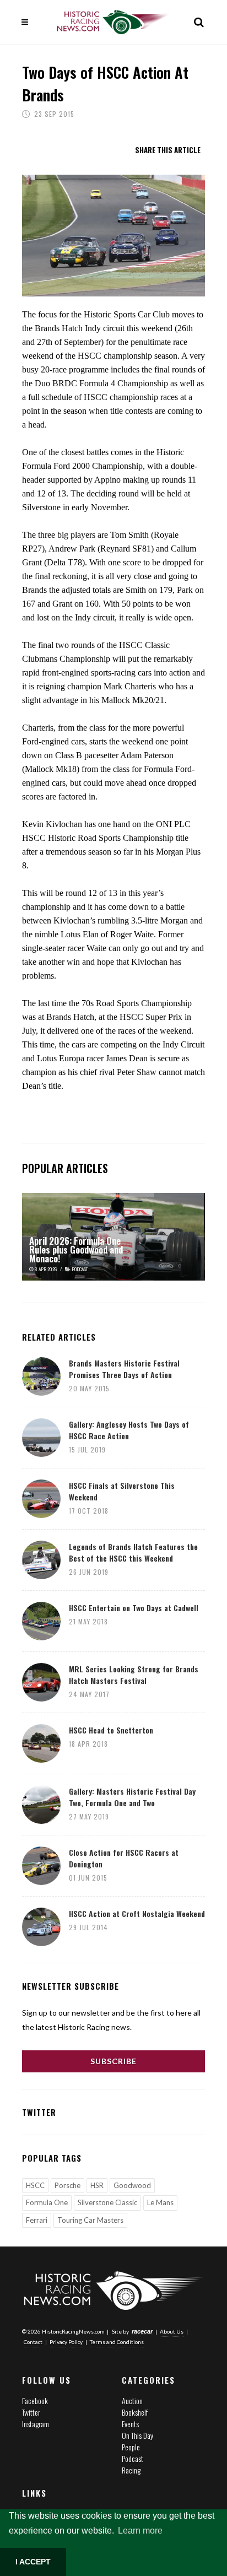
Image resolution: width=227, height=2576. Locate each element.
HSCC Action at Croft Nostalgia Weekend (137, 1913)
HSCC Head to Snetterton (111, 1730)
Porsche (67, 2185)
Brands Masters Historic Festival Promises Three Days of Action (124, 1369)
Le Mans (160, 2202)
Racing (131, 2470)
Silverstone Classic (107, 2202)
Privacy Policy (66, 2342)
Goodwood (132, 2185)
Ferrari (37, 2220)
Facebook (35, 2401)
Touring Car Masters (90, 2220)
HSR (97, 2185)
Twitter (31, 2412)
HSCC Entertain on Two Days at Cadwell (134, 1608)
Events (130, 2424)
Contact (33, 2342)
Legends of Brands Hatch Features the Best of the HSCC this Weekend (133, 1552)
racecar (142, 2331)
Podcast (133, 2458)
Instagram (36, 2424)
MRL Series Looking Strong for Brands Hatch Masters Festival (134, 1675)
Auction (132, 2401)
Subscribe (113, 2061)
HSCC (35, 2185)
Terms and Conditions (117, 2342)
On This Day (137, 2435)
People (131, 2447)
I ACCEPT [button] (33, 2562)
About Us (172, 2331)
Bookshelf (135, 2412)
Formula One (47, 2202)
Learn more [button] (140, 2531)
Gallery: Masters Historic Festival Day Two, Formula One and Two (132, 1797)
